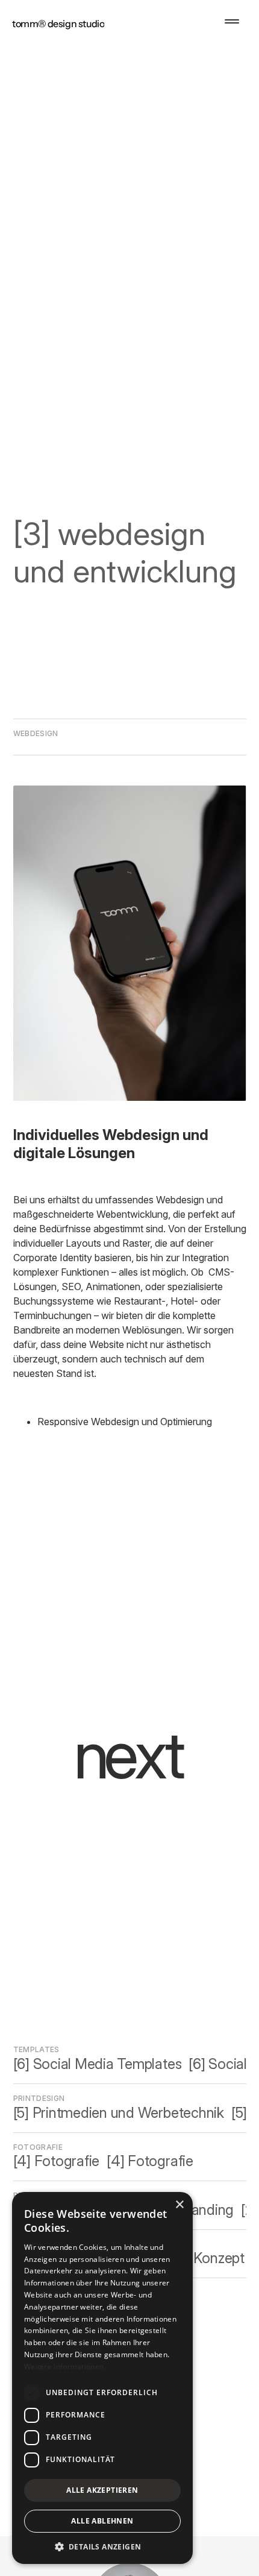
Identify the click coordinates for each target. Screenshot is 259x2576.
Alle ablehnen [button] (102, 2521)
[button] (232, 21)
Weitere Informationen (64, 2367)
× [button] (179, 2205)
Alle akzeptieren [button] (102, 2490)
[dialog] (102, 2378)
